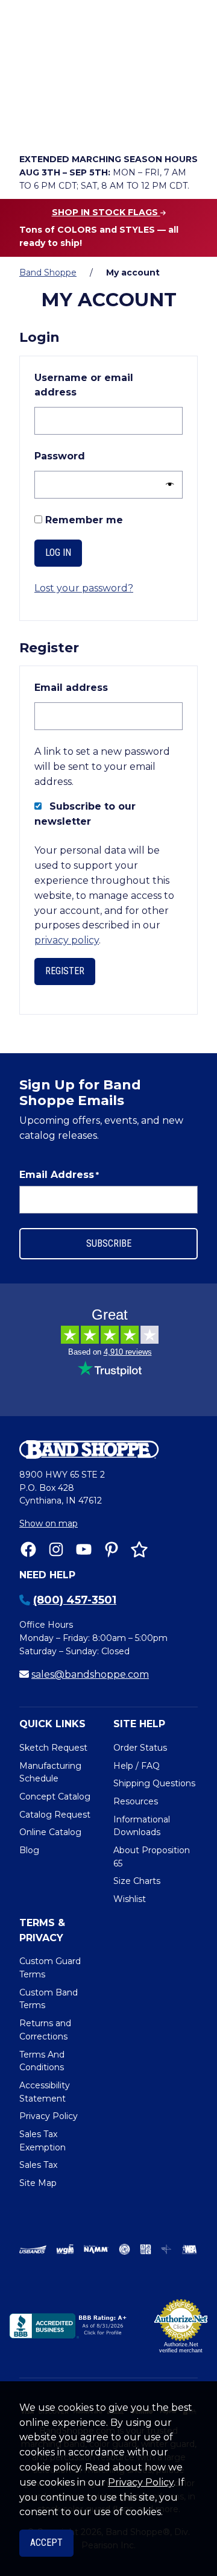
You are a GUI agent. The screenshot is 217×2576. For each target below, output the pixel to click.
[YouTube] (84, 1549)
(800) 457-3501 (75, 1600)
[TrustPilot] (139, 1549)
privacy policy (67, 940)
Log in (58, 553)
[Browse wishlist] (99, 124)
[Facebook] (28, 1549)
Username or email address (84, 385)
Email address (99, 687)
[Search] (185, 91)
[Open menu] (185, 124)
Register (65, 971)
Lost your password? (84, 588)
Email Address (59, 1175)
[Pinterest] (112, 1549)
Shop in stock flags (106, 212)
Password (87, 456)
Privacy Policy (141, 2482)
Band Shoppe (48, 272)
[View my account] (65, 124)
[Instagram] (56, 1549)
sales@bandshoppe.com (90, 1674)
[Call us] (31, 124)
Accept (46, 2543)
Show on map (49, 1523)
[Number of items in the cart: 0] (133, 124)
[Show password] (167, 485)
